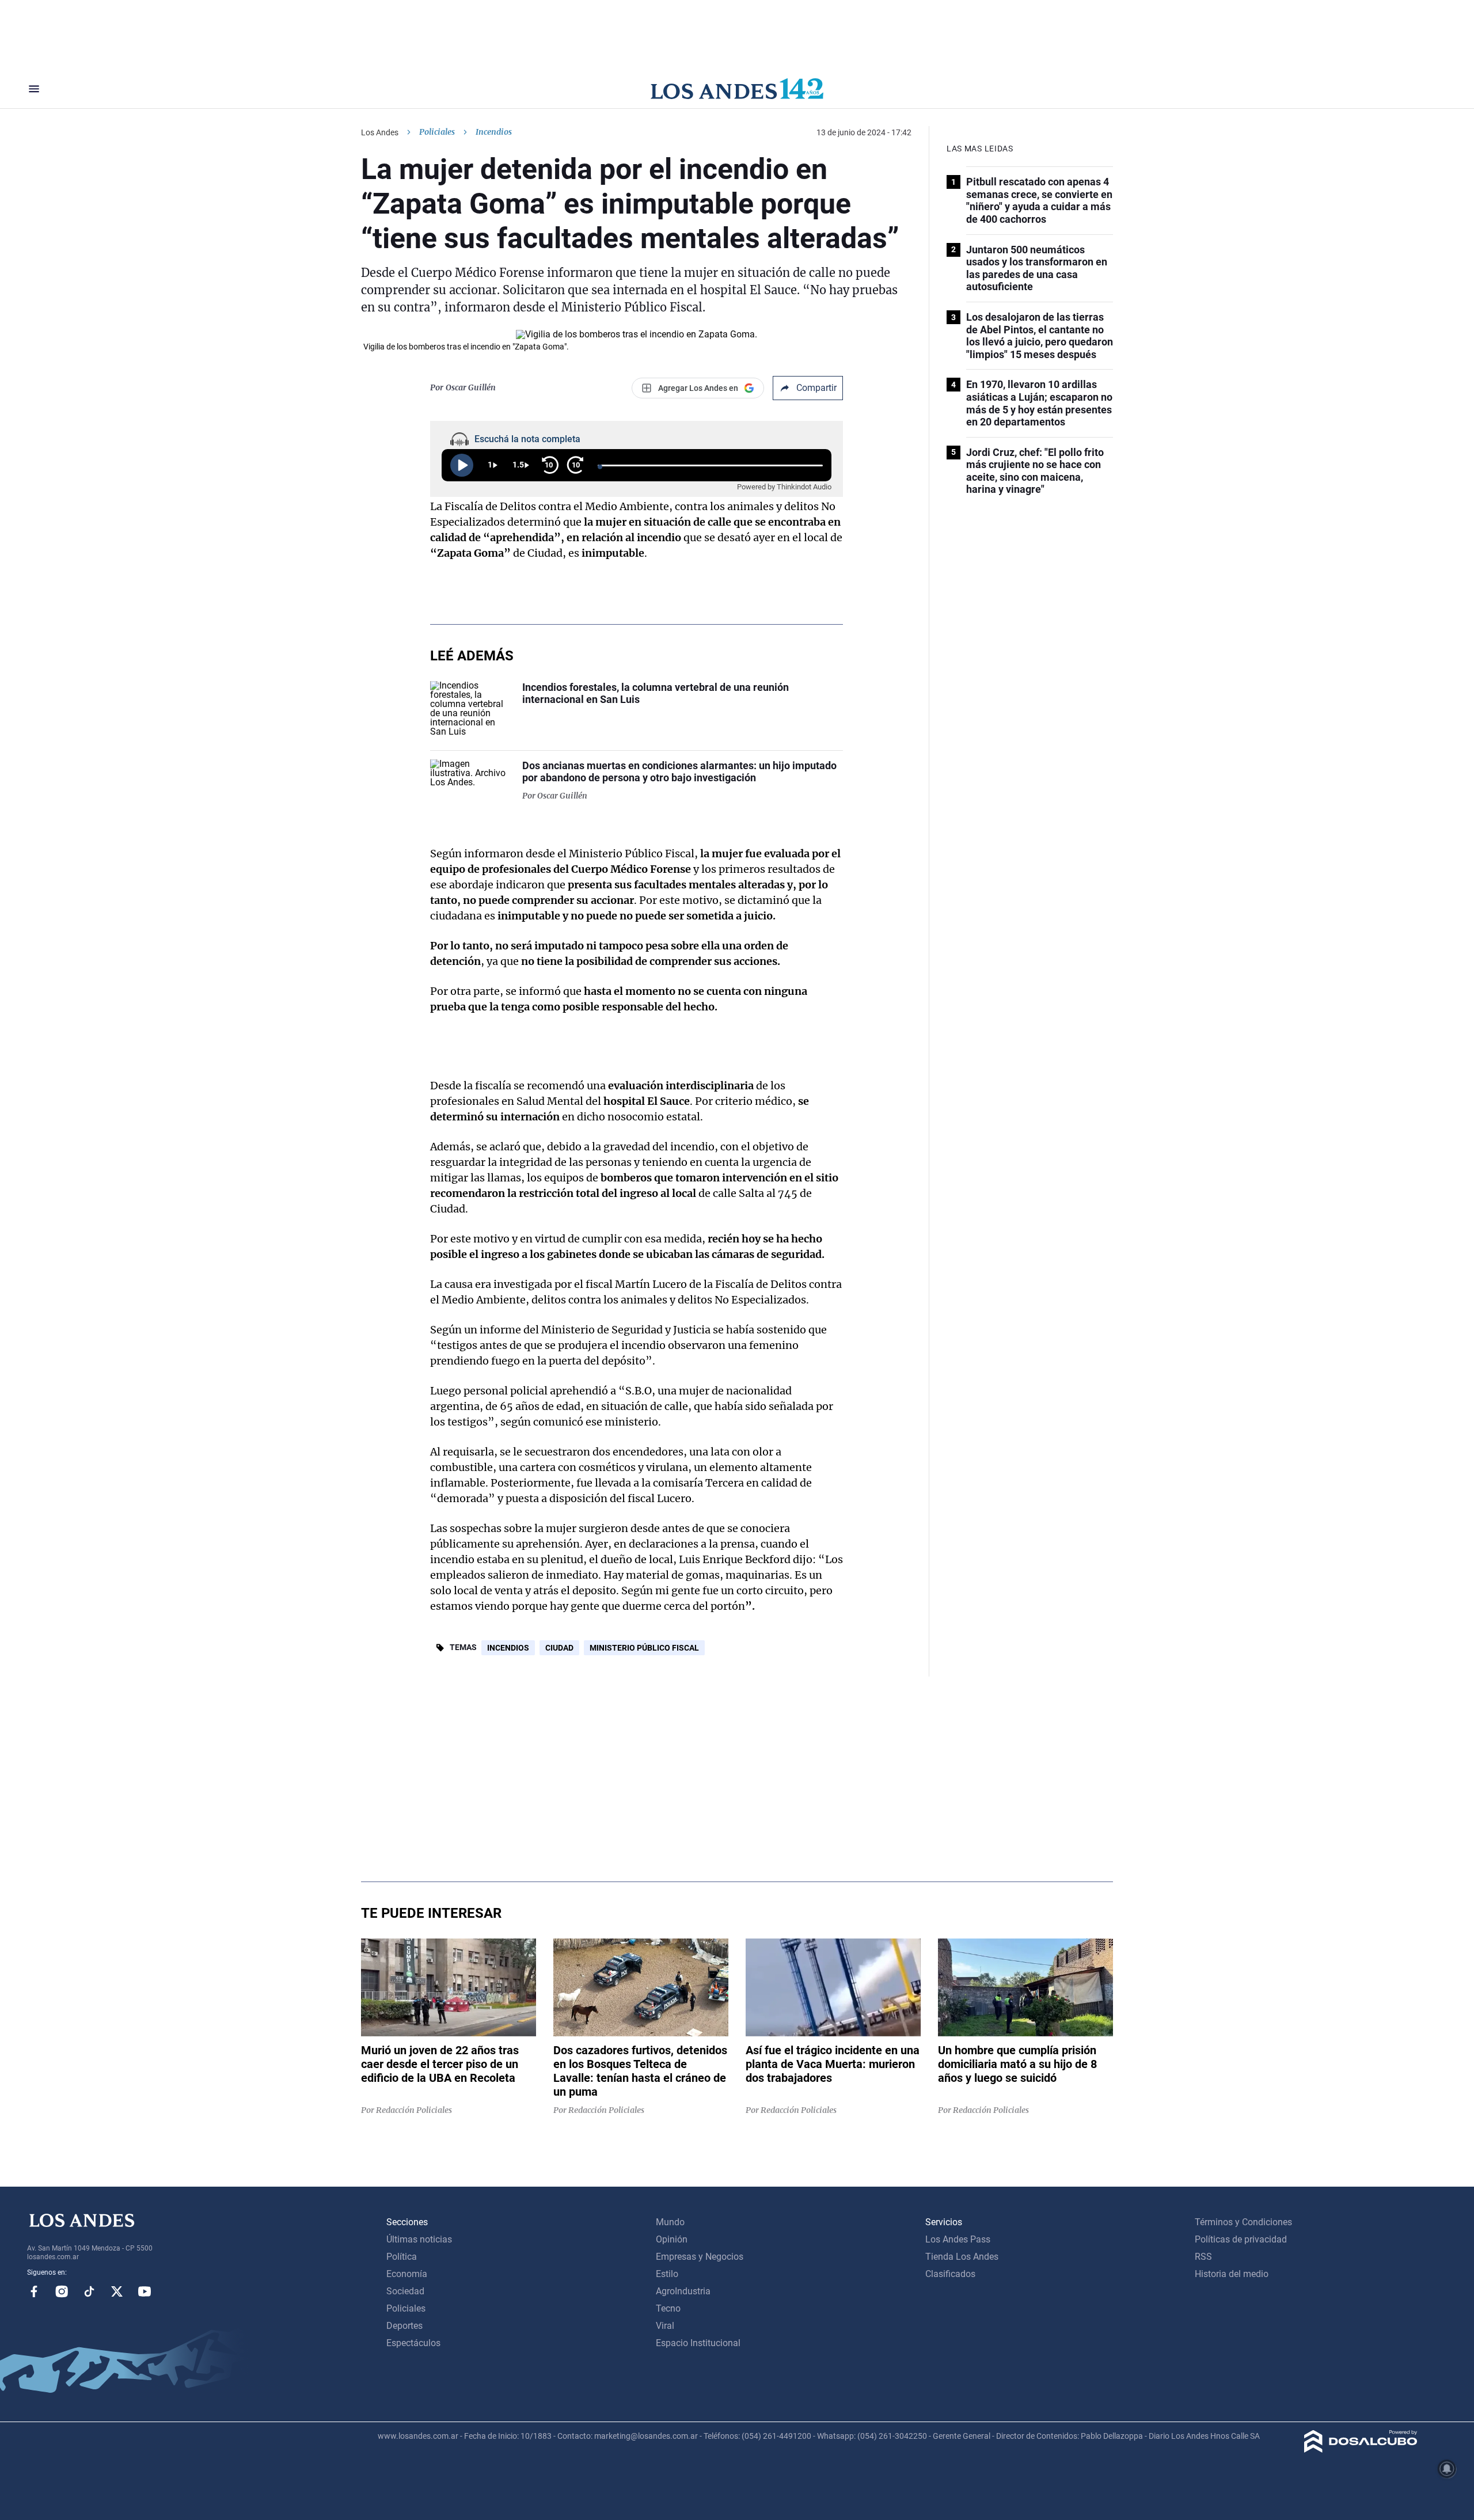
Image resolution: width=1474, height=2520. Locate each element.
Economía (407, 2274)
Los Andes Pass (958, 2239)
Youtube (145, 2291)
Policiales (437, 132)
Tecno (668, 2308)
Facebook (34, 2291)
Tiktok (89, 2291)
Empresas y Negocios (700, 2257)
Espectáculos (413, 2343)
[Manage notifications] (1447, 2469)
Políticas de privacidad (1241, 2239)
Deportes (404, 2326)
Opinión (672, 2239)
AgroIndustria (683, 2291)
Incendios (508, 1648)
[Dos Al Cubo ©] (1361, 2449)
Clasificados (950, 2274)
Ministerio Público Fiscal (644, 1648)
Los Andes (380, 132)
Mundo (670, 2222)
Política (402, 2257)
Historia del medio (1232, 2274)
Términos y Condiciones (1243, 2222)
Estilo (667, 2274)
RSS (1203, 2257)
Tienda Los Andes (962, 2257)
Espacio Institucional (698, 2343)
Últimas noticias (419, 2239)
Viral (665, 2326)
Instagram (62, 2291)
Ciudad (559, 1648)
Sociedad (405, 2291)
